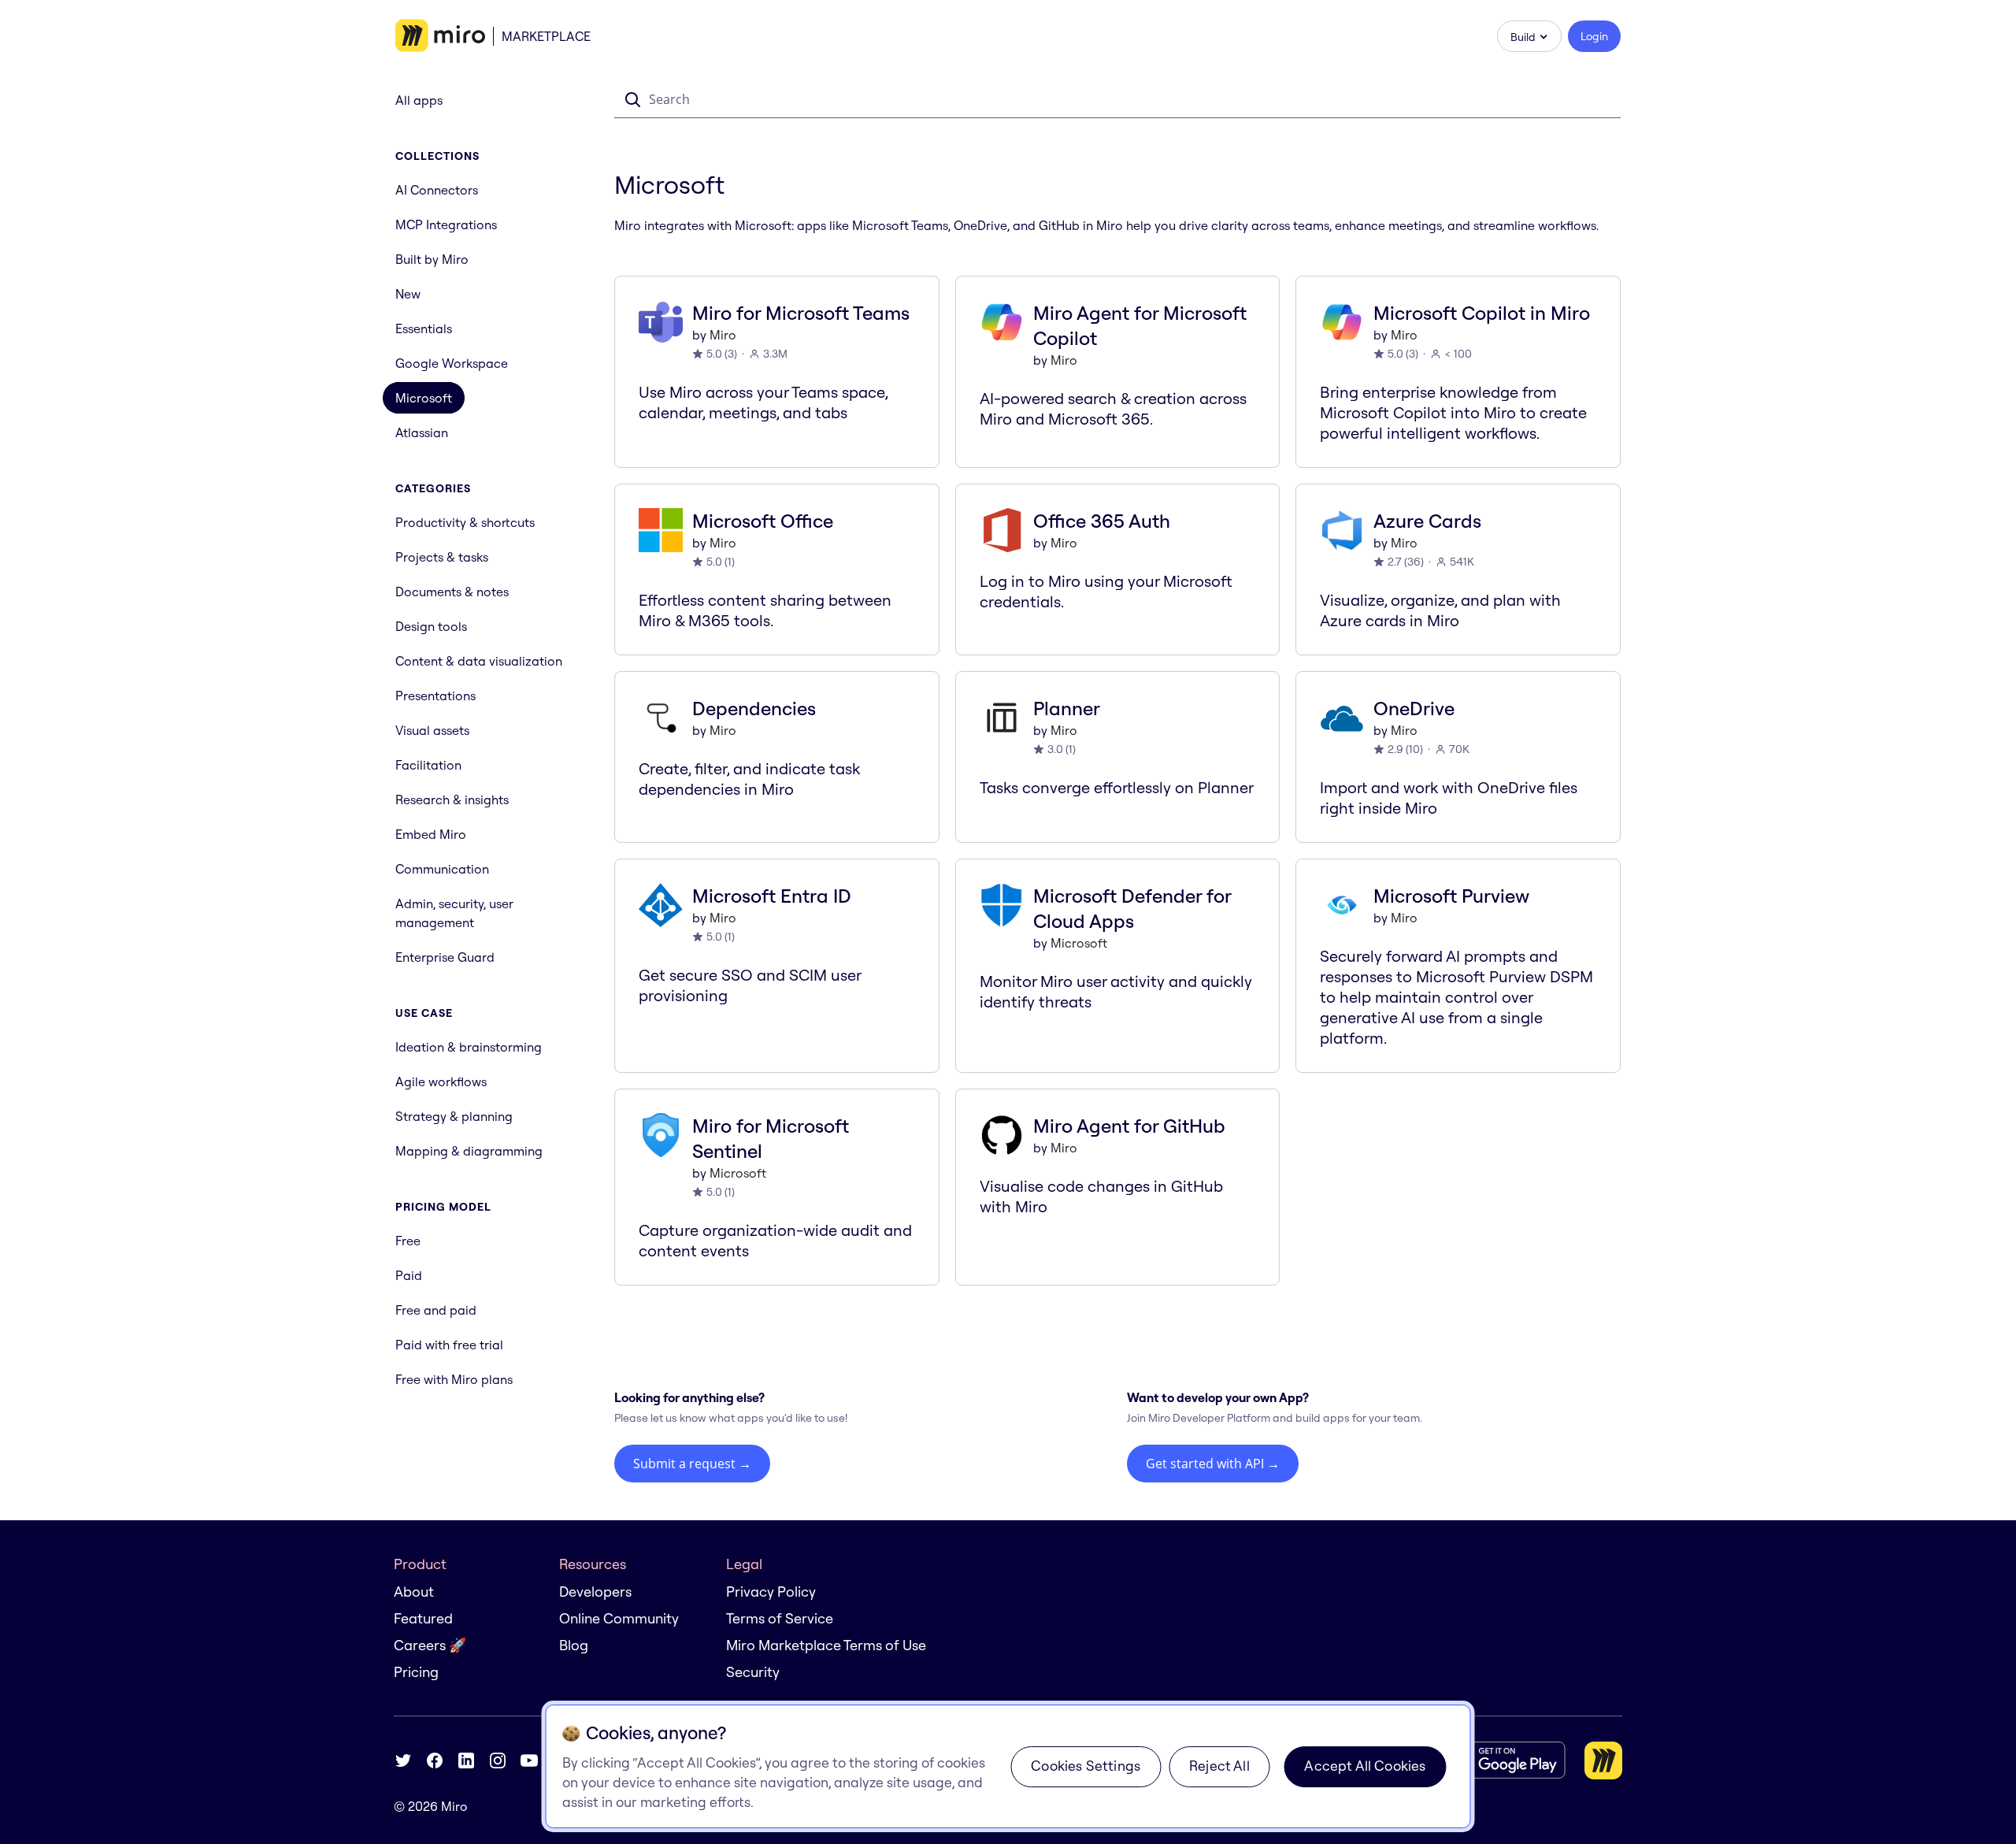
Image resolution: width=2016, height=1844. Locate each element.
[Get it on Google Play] (1503, 1760)
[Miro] (440, 36)
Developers (595, 1592)
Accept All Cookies (1365, 1766)
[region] (1008, 1766)
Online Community (619, 1618)
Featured (423, 1618)
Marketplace (546, 36)
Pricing (416, 1672)
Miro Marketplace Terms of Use (826, 1645)
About (414, 1592)
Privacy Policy (771, 1592)
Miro (723, 335)
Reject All (1219, 1766)
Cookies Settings (1086, 1766)
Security (753, 1672)
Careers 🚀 (430, 1645)
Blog (574, 1645)
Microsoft (1079, 943)
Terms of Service (780, 1618)
